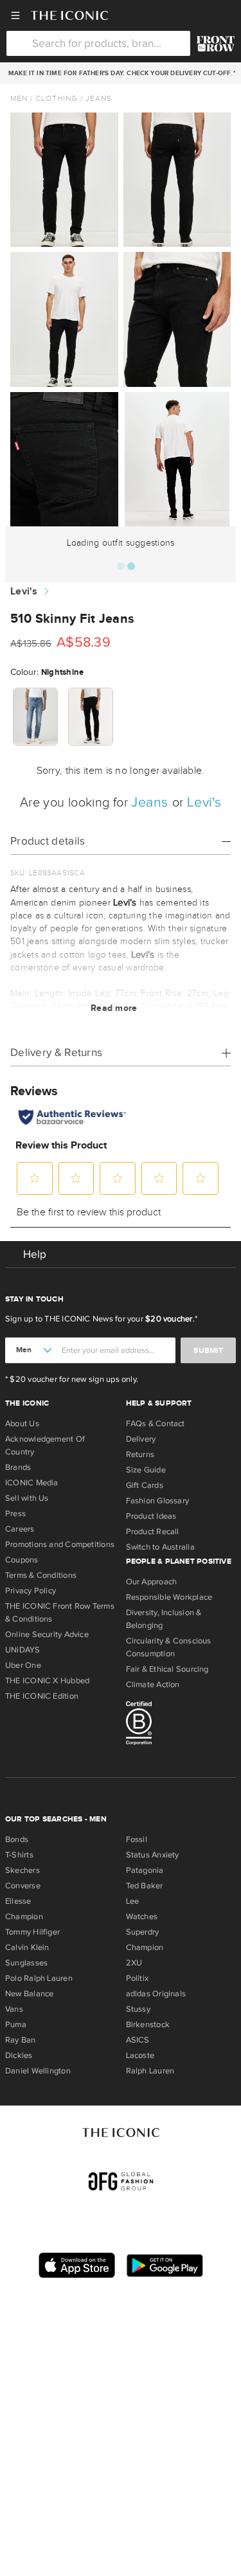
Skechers (22, 1870)
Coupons (22, 1560)
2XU (134, 1963)
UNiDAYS (23, 1650)
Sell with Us (27, 1498)
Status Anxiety (153, 1855)
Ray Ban (21, 2040)
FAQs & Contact (156, 1424)
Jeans (99, 98)
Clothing (57, 98)
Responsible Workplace (169, 1597)
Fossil (137, 1839)
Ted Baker (145, 1886)
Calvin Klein (27, 1947)
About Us (22, 1424)
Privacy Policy (31, 1591)
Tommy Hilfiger (32, 1932)
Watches (142, 1917)
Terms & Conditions (41, 1575)
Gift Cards (145, 1485)
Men (19, 98)
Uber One (23, 1665)
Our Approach (152, 1582)
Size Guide (146, 1470)
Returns (140, 1454)
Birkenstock (148, 2025)
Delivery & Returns (56, 1052)
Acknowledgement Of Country (45, 1445)
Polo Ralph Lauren (39, 1978)
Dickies (19, 2055)
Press (15, 1514)
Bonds (17, 1839)
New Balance (29, 1994)
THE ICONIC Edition (42, 1696)
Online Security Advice (47, 1634)
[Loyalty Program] (216, 44)
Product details (48, 841)
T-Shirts (19, 1855)
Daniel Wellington (38, 2071)
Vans (14, 2009)
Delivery (141, 1439)
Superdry (143, 1932)
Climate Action (153, 1685)
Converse (23, 1886)
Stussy (138, 2009)
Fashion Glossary (158, 1501)
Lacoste (140, 2055)
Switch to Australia (160, 1547)
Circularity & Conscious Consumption (169, 1647)
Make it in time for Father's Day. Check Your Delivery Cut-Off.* (120, 73)
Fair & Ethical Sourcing (167, 1669)
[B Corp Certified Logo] (181, 1725)
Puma (16, 2025)
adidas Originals (156, 1994)
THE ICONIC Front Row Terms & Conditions (60, 1613)
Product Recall (153, 1532)
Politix (138, 1978)
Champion (24, 1917)
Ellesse (18, 1901)
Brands (18, 1467)
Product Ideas (151, 1516)
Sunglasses (26, 1963)
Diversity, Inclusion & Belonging (164, 1619)
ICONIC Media (32, 1483)
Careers (20, 1529)
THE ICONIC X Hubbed (47, 1681)
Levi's (24, 592)
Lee (133, 1901)
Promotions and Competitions (60, 1544)
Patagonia (145, 1870)
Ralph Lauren (150, 2071)
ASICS (138, 2040)
